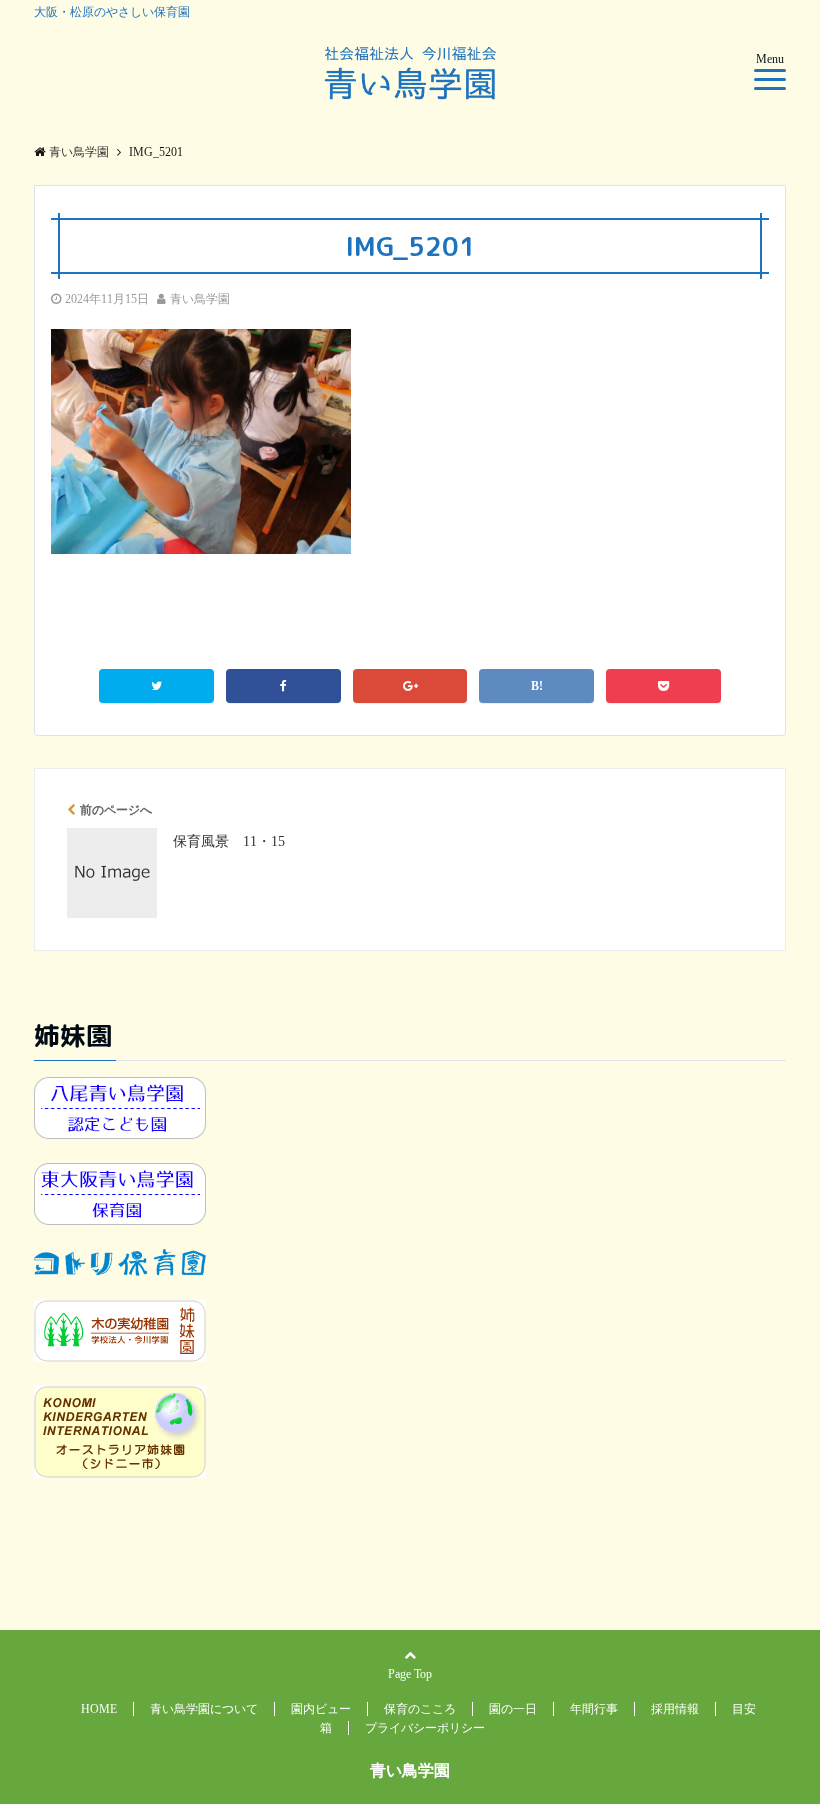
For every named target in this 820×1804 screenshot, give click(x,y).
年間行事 (594, 1709)
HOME (99, 1709)
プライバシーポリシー (425, 1728)
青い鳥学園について (204, 1709)
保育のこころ (420, 1709)
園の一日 (513, 1709)
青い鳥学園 (200, 299)
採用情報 (675, 1709)
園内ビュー (321, 1709)
